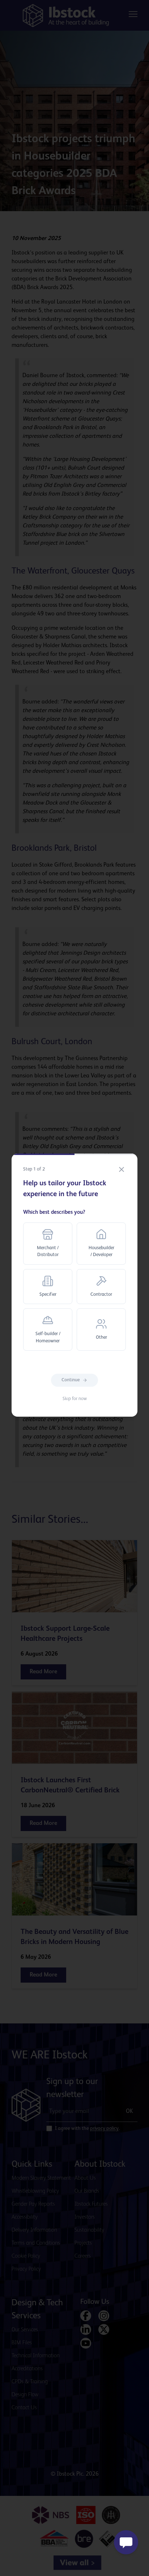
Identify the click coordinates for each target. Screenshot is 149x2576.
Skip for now (75, 1399)
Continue (71, 1380)
